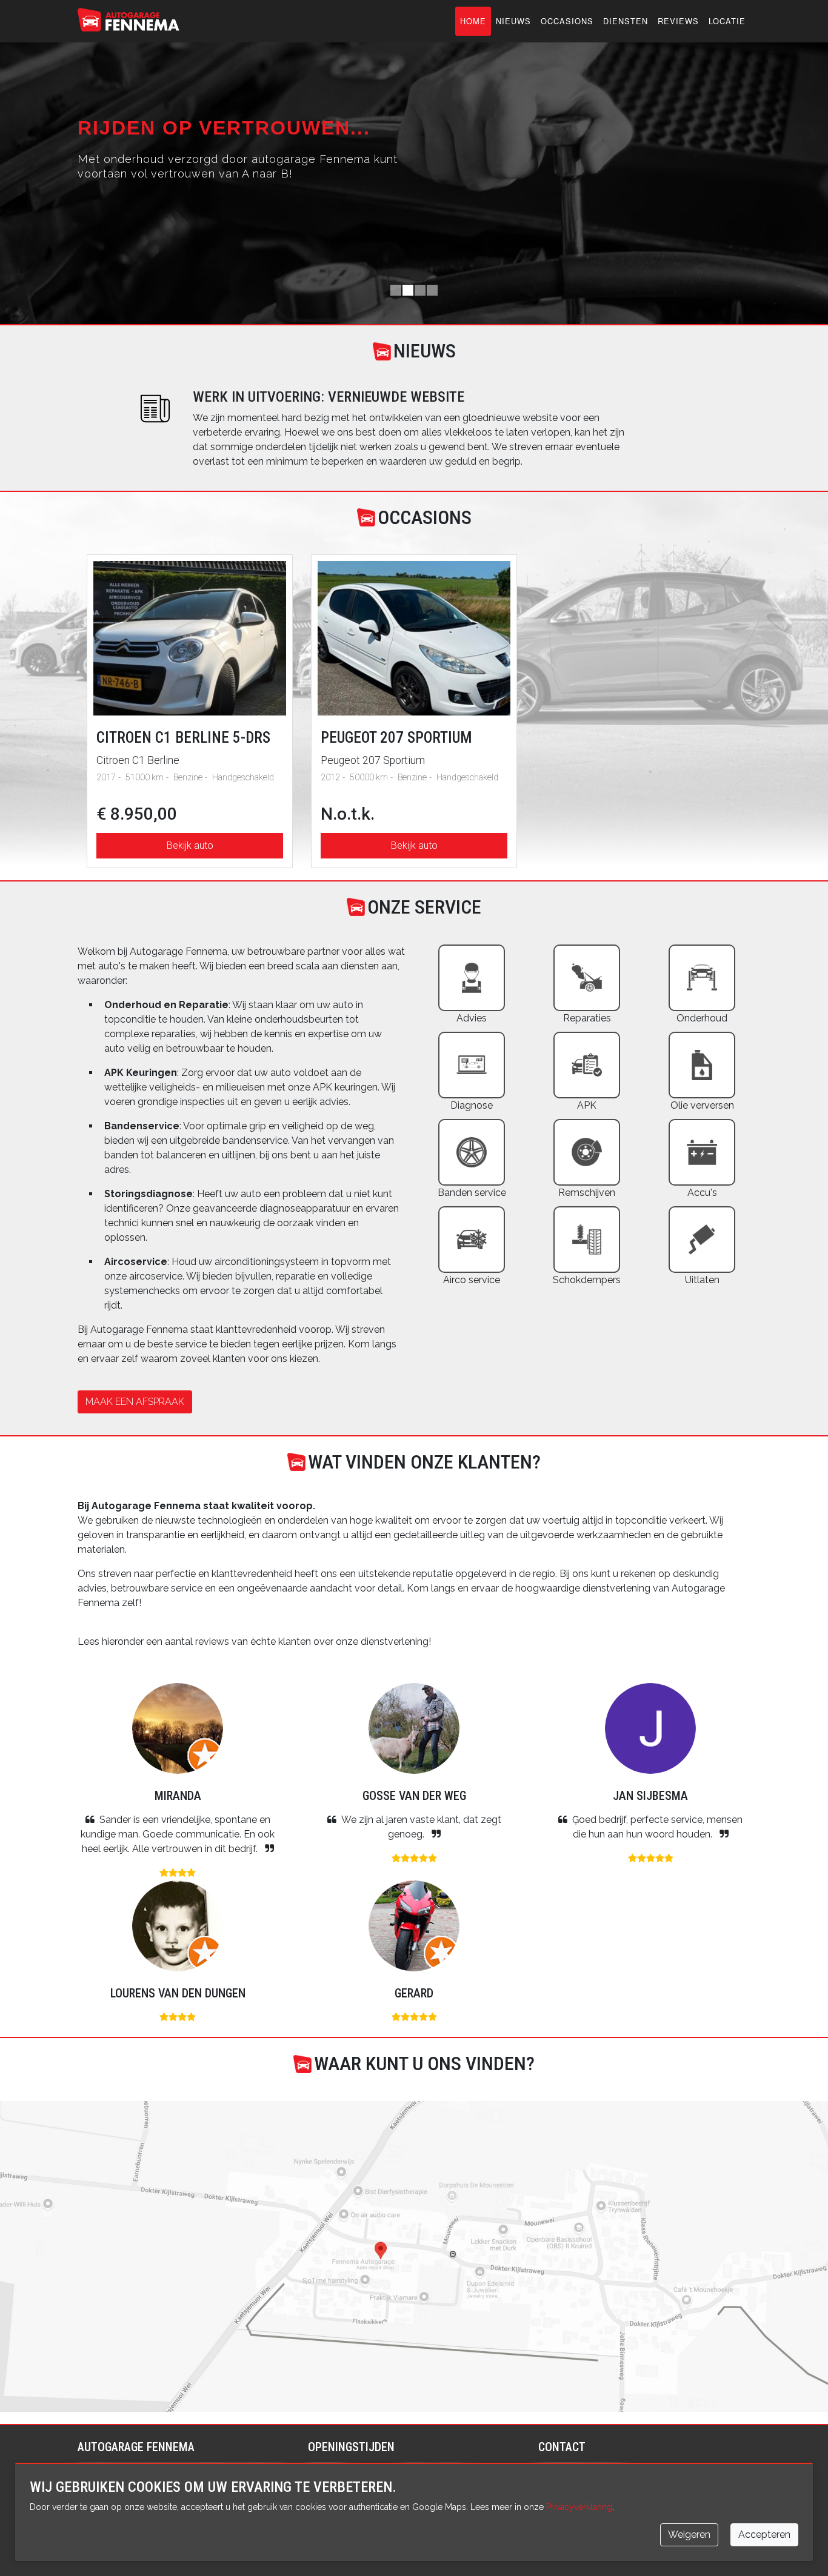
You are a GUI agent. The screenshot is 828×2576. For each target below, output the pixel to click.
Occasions (567, 21)
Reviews (678, 21)
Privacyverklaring (579, 2507)
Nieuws (513, 21)
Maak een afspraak (135, 1402)
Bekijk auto (190, 845)
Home (473, 21)
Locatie (727, 21)
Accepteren (764, 2535)
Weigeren (689, 2535)
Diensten (626, 21)
